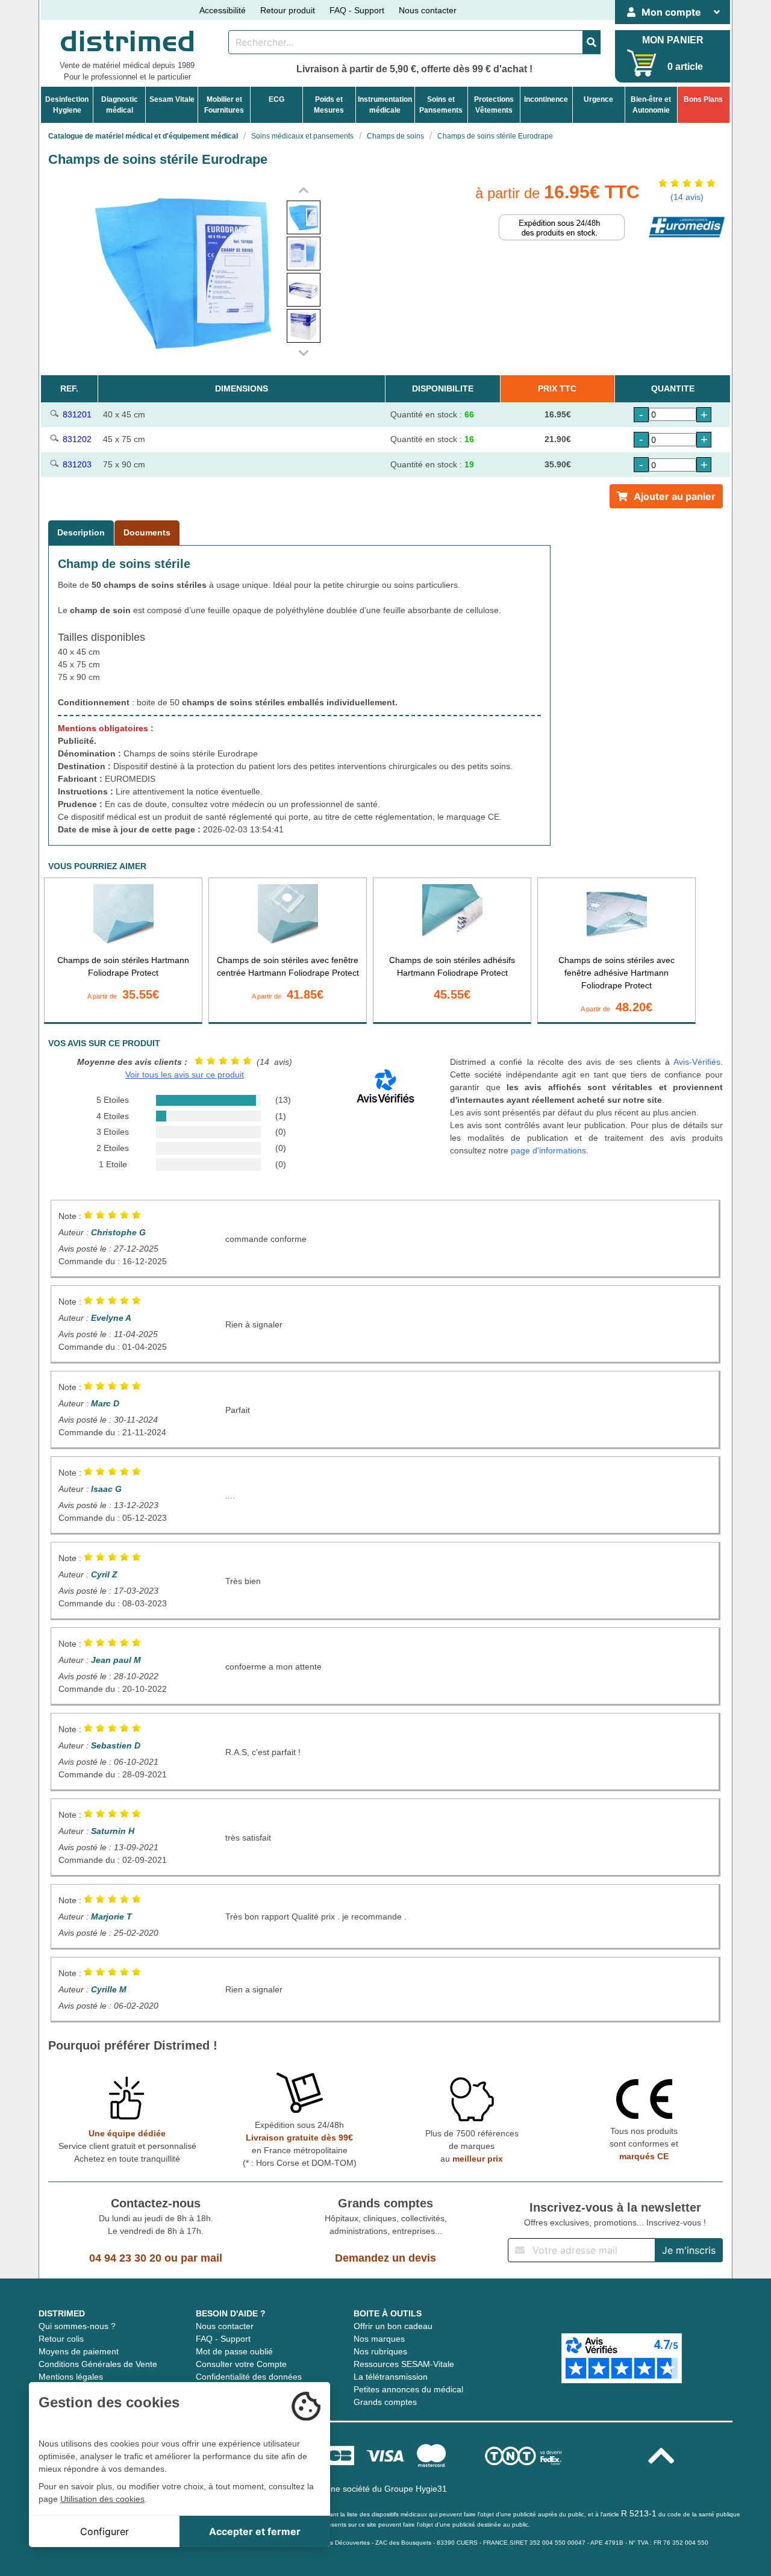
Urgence (598, 99)
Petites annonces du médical (408, 2389)
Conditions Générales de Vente (98, 2364)
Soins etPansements (441, 105)
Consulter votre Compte (241, 2364)
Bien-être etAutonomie (651, 105)
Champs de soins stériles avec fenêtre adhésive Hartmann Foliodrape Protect (616, 973)
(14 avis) (687, 197)
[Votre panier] (642, 63)
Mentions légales (71, 2377)
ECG (276, 99)
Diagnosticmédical (120, 105)
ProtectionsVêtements (494, 105)
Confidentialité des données (249, 2377)
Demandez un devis (385, 2258)
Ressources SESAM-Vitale (404, 2364)
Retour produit (288, 10)
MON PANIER (673, 40)
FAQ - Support (357, 10)
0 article (685, 67)
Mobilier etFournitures (224, 105)
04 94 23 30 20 (125, 2258)
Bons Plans (703, 99)
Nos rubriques (380, 2351)
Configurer (105, 2531)
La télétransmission (391, 2377)
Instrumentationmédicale (385, 105)
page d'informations (548, 1150)
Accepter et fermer (255, 2531)
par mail (201, 2258)
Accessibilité (223, 10)
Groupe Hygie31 (416, 2489)
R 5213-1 (639, 2513)
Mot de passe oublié (234, 2351)
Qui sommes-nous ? (77, 2326)
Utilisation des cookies (102, 2499)
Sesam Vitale (172, 99)
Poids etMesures (329, 105)
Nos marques (379, 2339)
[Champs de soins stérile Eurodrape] (304, 217)
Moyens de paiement (79, 2351)
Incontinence (546, 99)
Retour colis (61, 2339)
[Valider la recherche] (592, 42)
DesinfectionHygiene (67, 105)
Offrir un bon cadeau (393, 2326)
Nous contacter (428, 10)
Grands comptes (385, 2402)
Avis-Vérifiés (697, 1062)
